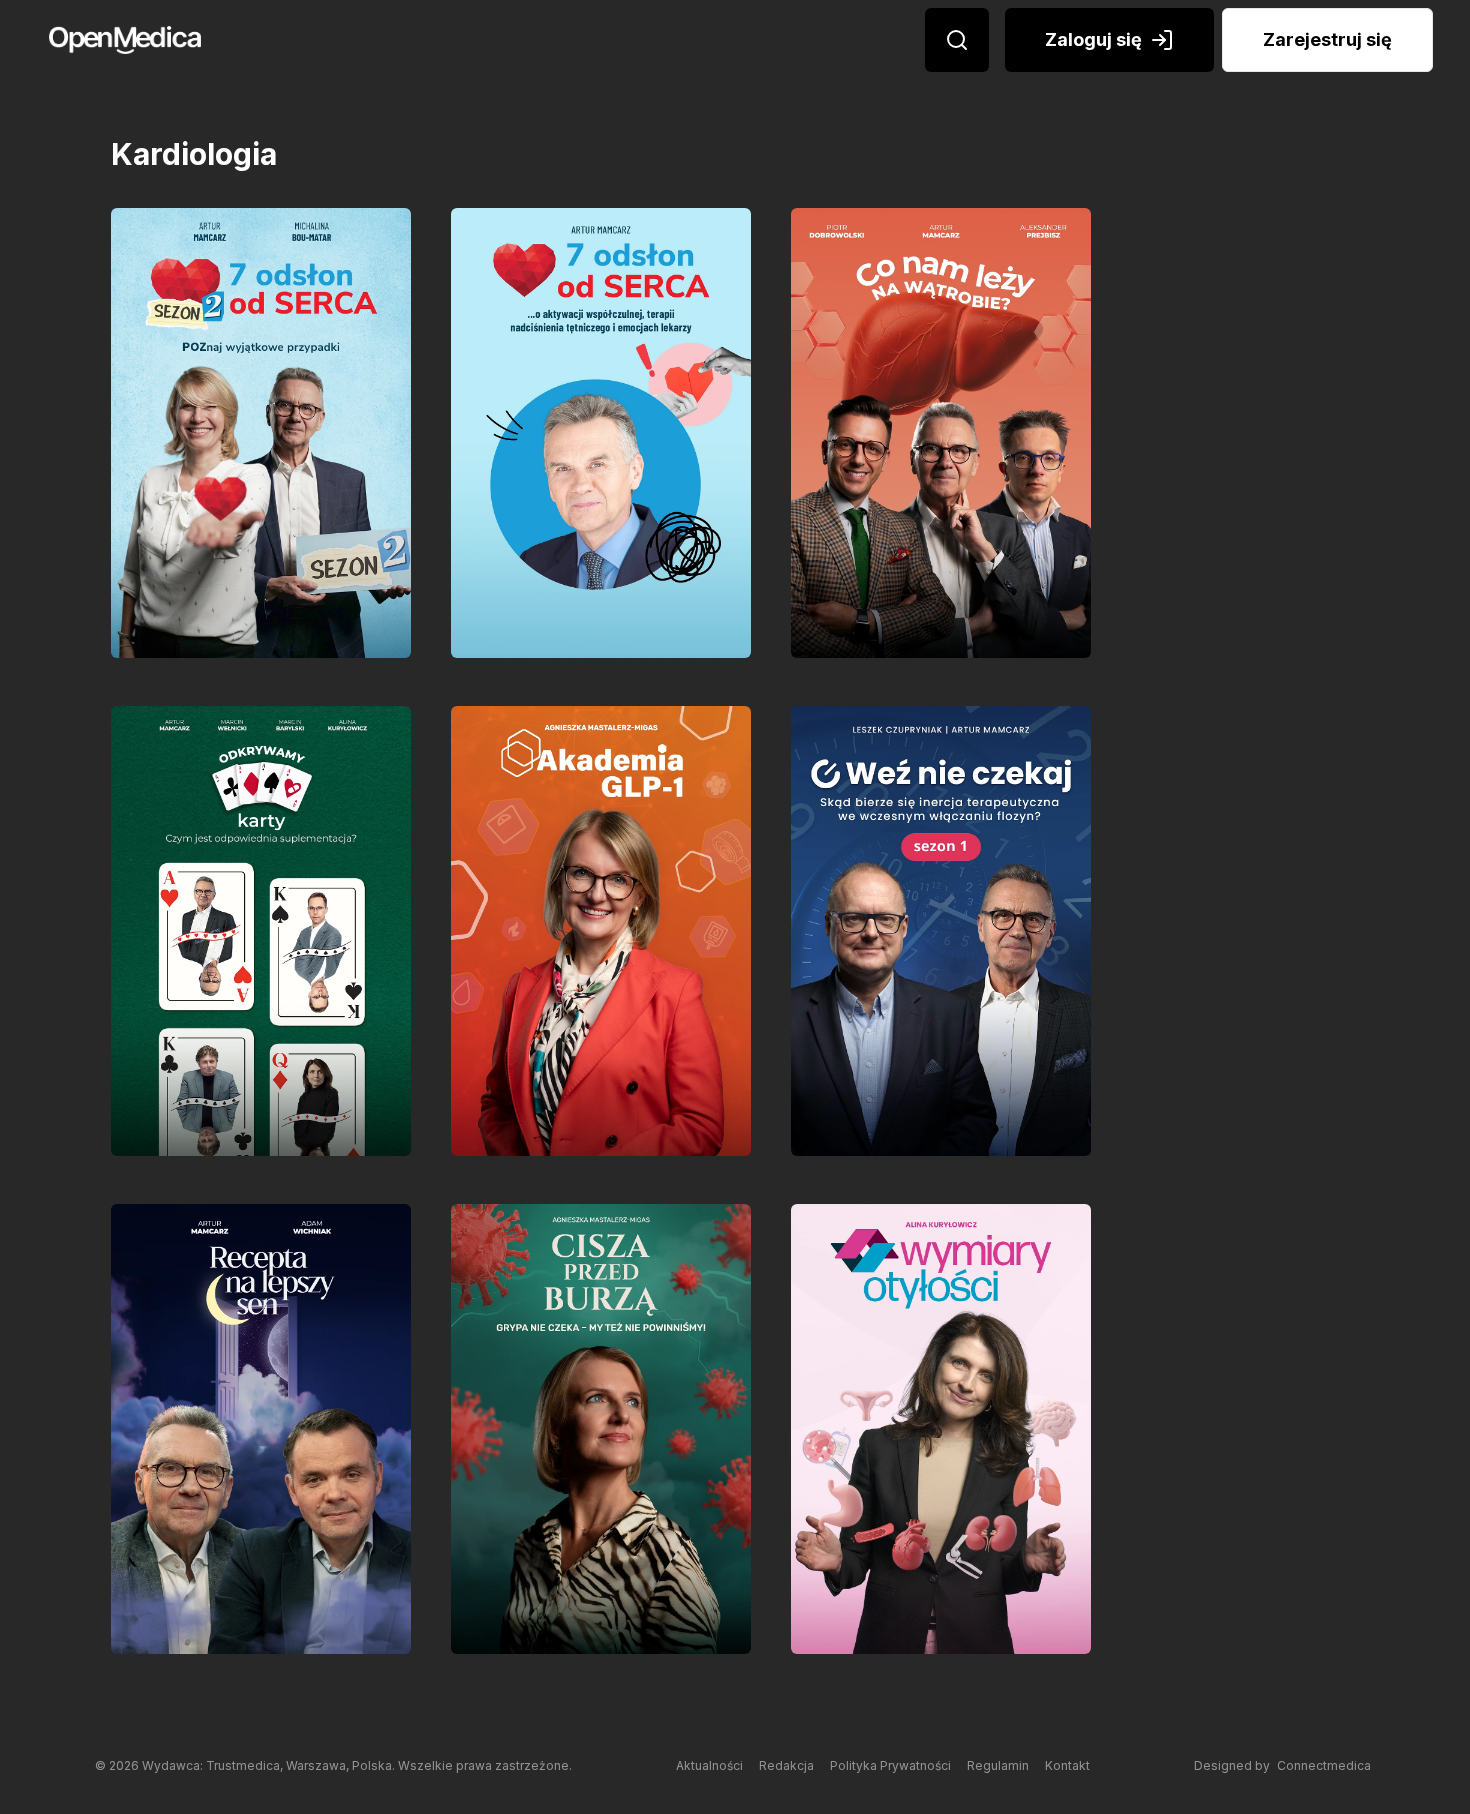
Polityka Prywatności (890, 1765)
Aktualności (709, 1765)
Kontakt (1067, 1765)
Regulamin (998, 1765)
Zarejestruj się (1327, 39)
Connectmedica (1324, 1765)
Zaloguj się (1093, 39)
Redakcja (786, 1765)
